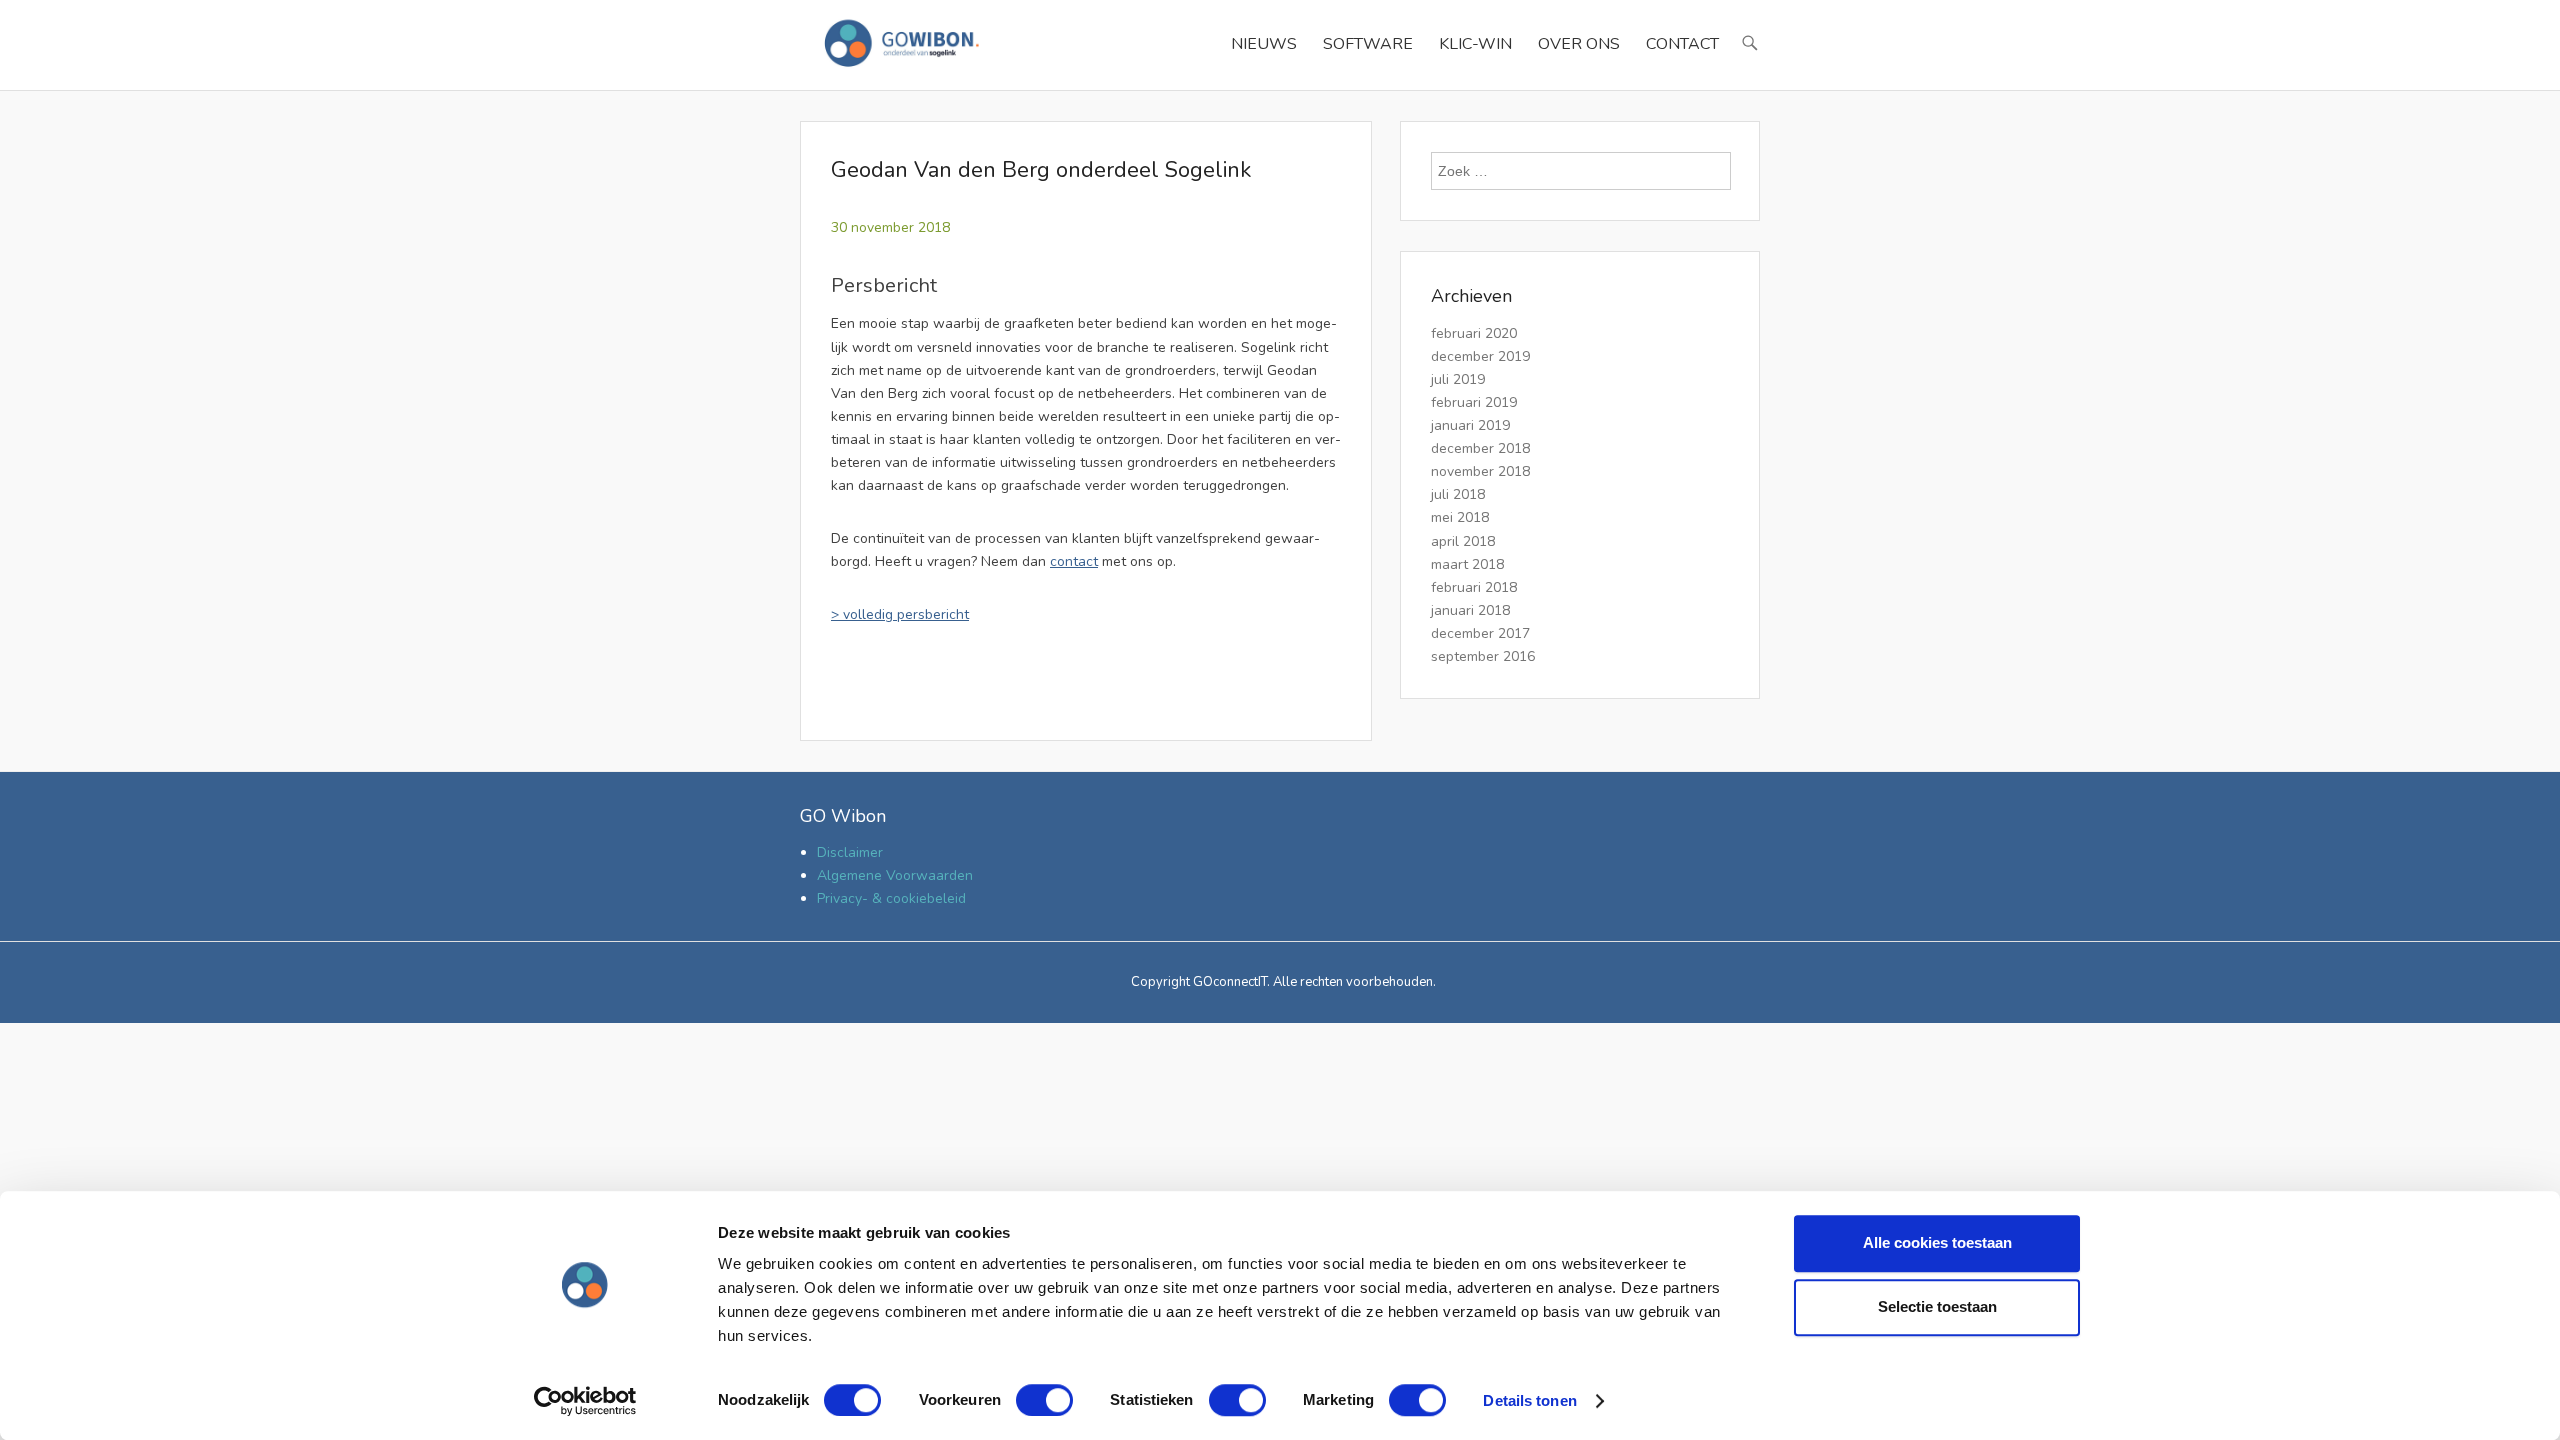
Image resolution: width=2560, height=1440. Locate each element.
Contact (1682, 44)
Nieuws (1264, 44)
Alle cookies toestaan (1937, 1242)
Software (1368, 44)
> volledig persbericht (900, 614)
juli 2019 (1458, 379)
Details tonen (1529, 1400)
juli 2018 (1458, 494)
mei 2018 (1460, 517)
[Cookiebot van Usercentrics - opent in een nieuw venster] (585, 1401)
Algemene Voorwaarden (895, 875)
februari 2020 (1474, 333)
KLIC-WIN (1475, 44)
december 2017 (1480, 633)
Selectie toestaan (1937, 1306)
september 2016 (1483, 656)
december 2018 (1480, 448)
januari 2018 (1470, 610)
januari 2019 (1470, 425)
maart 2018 (1467, 564)
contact (1074, 561)
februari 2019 (1474, 402)
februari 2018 (1474, 587)
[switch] (1044, 1400)
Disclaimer (850, 852)
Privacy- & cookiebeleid (891, 898)
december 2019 (1480, 356)
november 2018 (1480, 471)
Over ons (1579, 44)
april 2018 (1463, 541)
